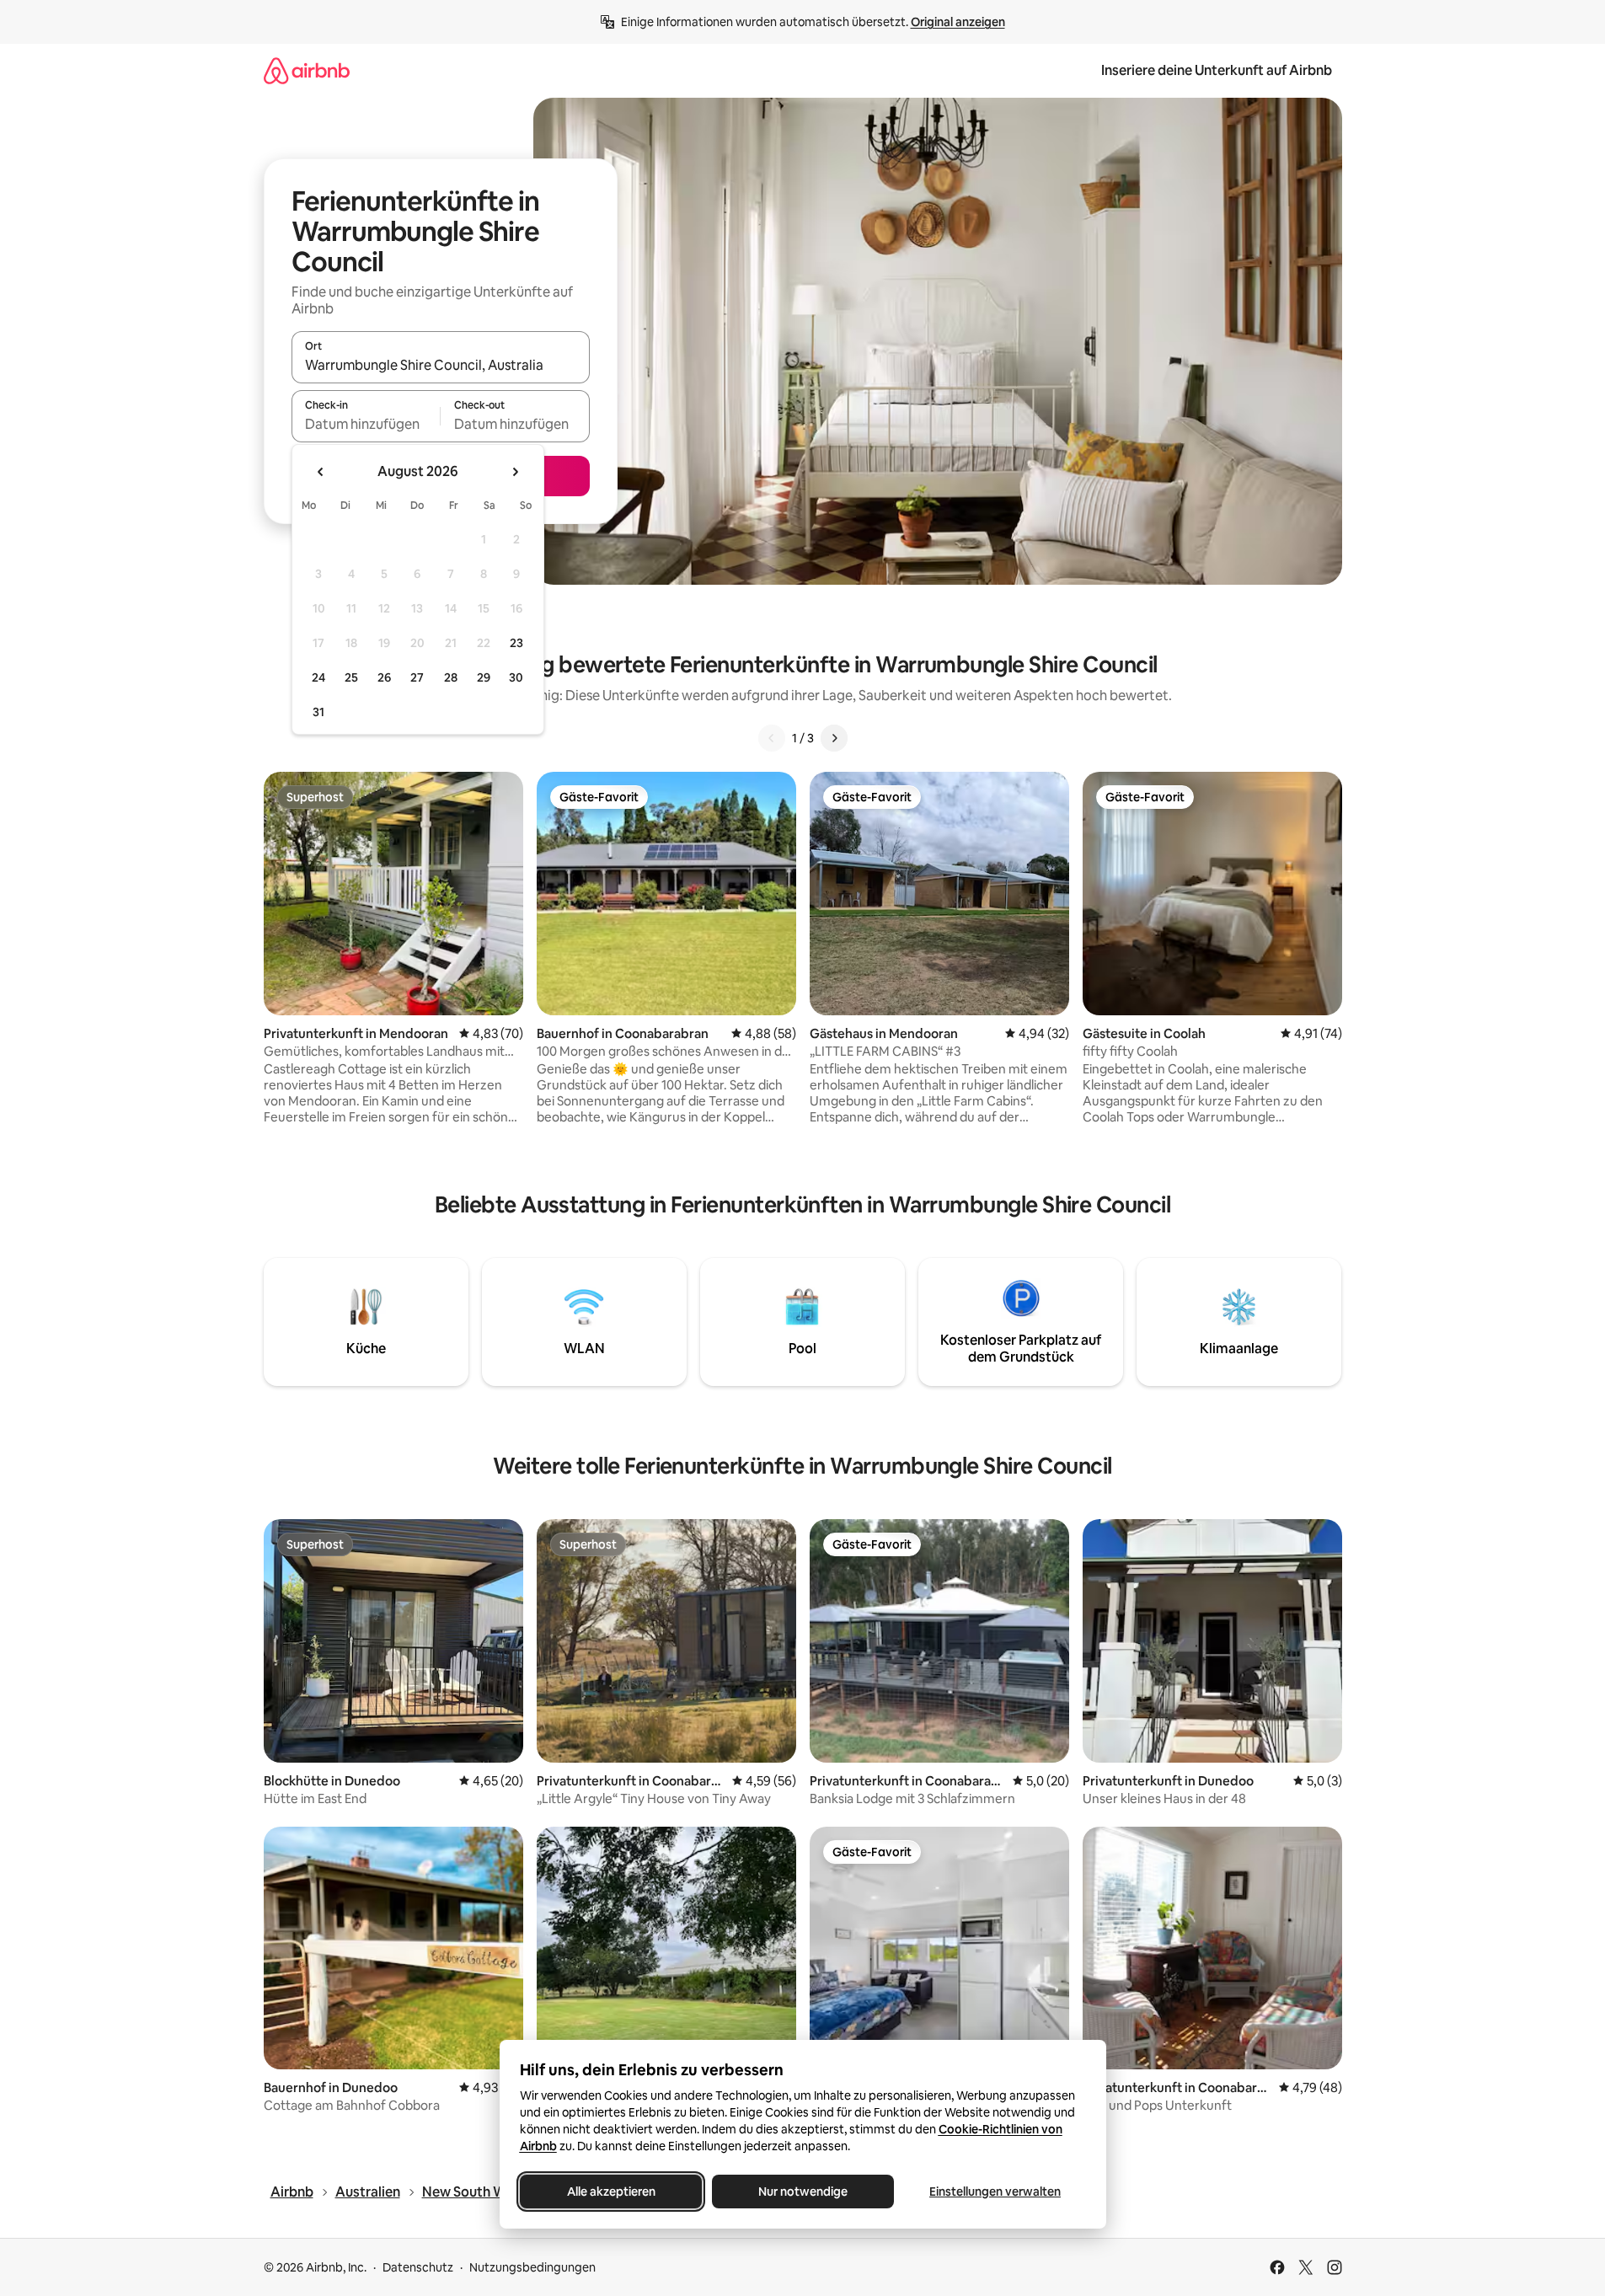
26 (384, 677)
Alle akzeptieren (610, 2192)
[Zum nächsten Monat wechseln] (515, 472)
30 (516, 677)
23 (516, 643)
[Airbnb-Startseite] (307, 70)
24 (318, 677)
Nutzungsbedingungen (532, 2267)
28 (451, 677)
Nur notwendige (803, 2192)
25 (351, 677)
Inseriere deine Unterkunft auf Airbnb (1217, 70)
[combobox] (441, 365)
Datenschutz (418, 2267)
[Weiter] (834, 738)
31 (318, 712)
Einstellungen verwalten (995, 2192)
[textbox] (366, 424)
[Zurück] (772, 738)
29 (484, 677)
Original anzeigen (958, 22)
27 (417, 677)
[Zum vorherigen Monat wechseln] (321, 472)
